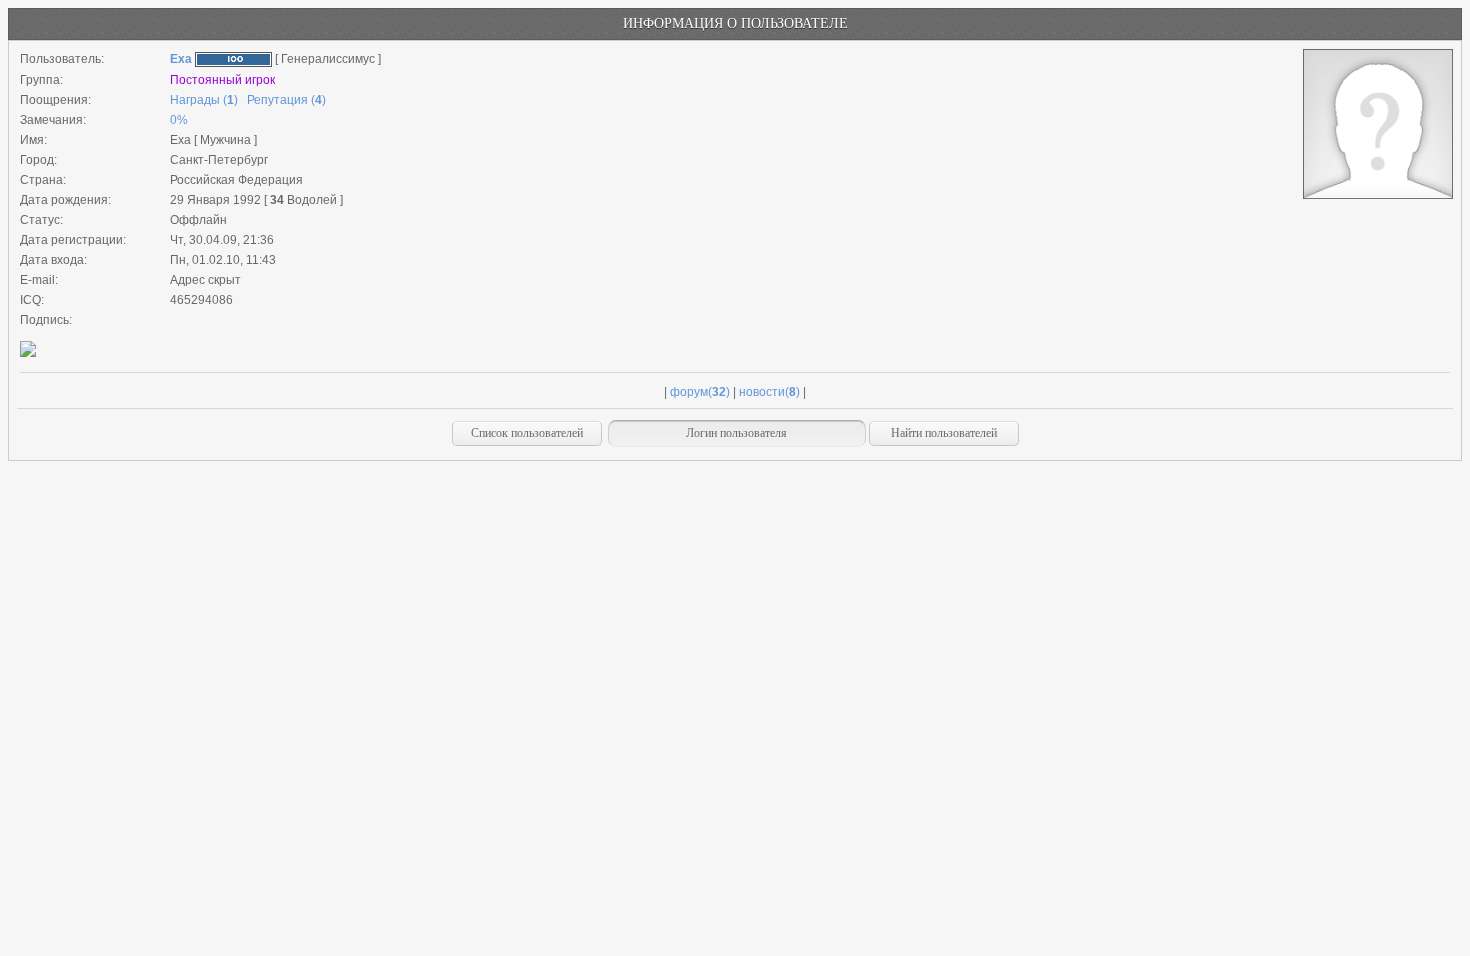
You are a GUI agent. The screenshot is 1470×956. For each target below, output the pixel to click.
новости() (769, 392)
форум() (700, 392)
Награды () (204, 100)
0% (179, 120)
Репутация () (286, 100)
